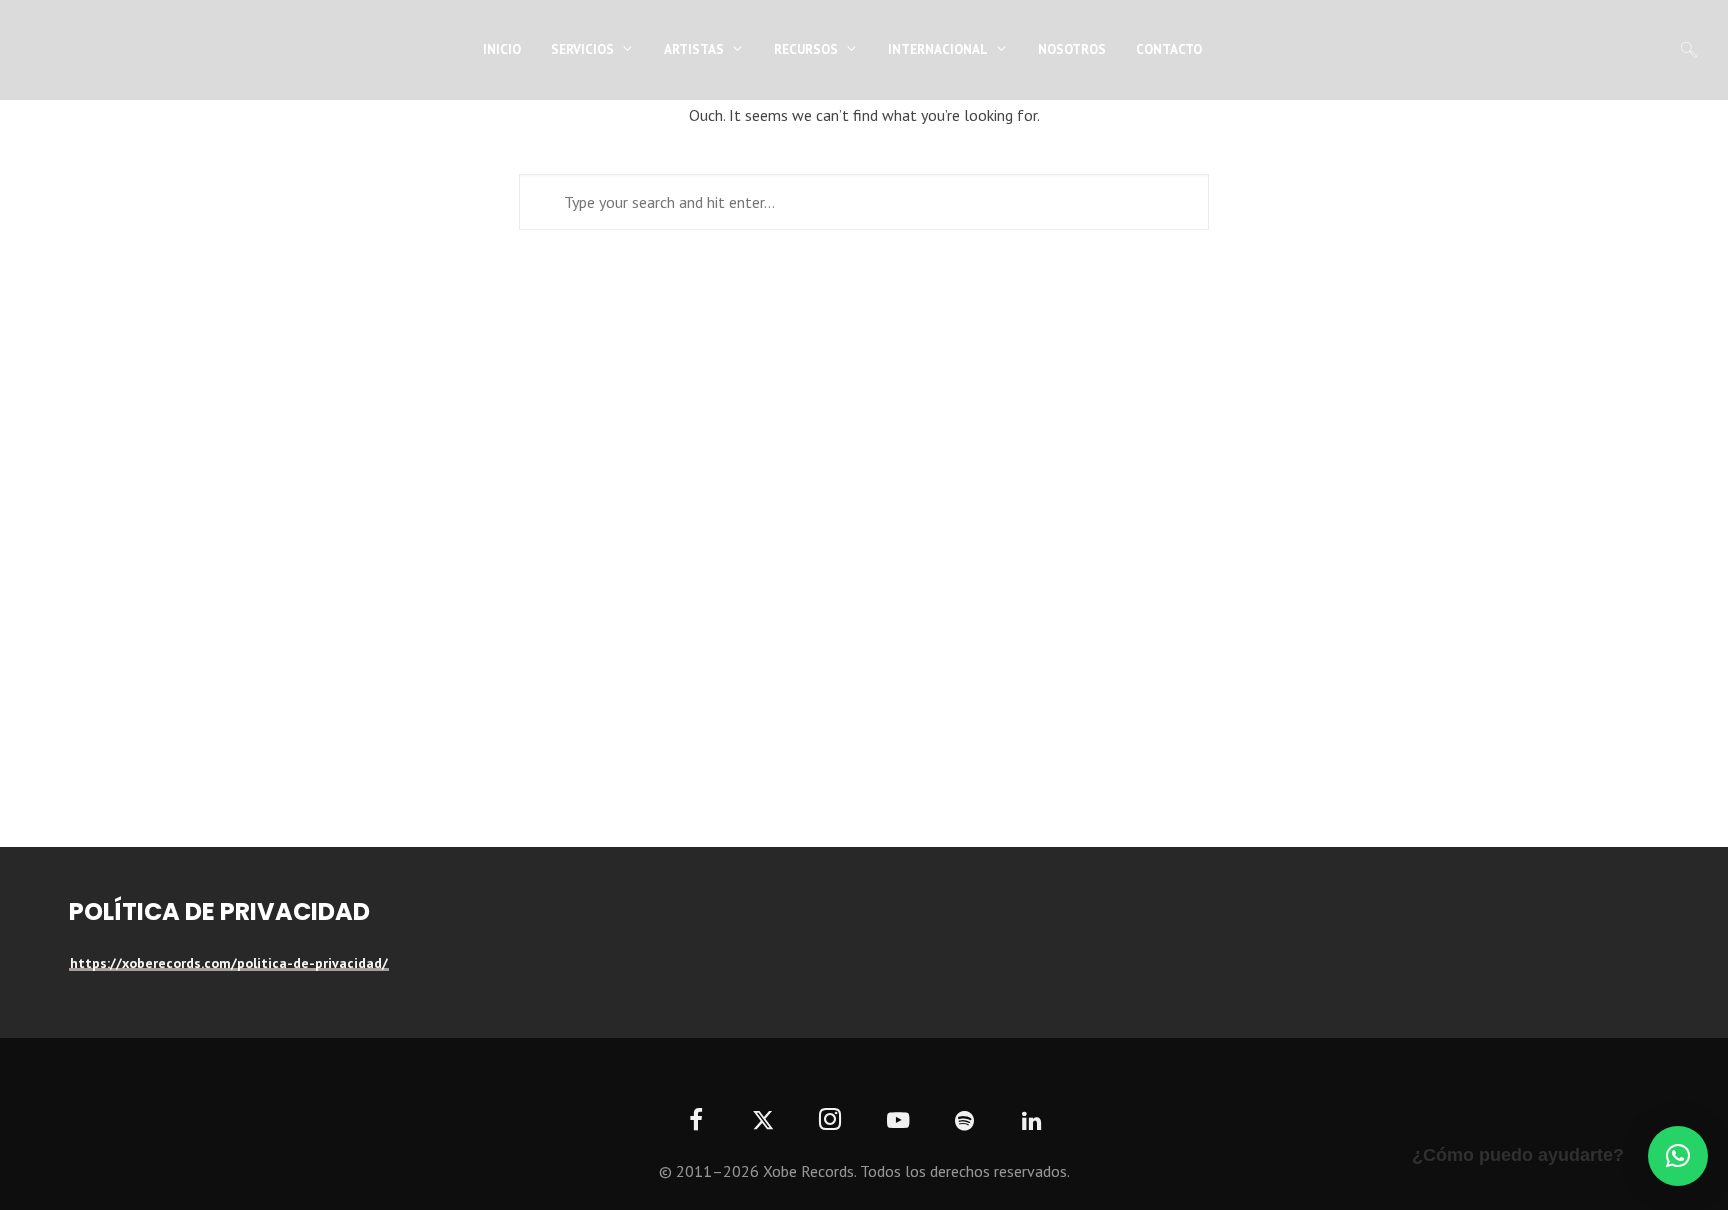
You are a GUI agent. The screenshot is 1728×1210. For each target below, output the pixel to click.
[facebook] (696, 1121)
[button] (1678, 1156)
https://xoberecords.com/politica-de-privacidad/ (229, 963)
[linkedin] (1032, 1121)
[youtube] (898, 1131)
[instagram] (830, 1121)
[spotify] (964, 1121)
